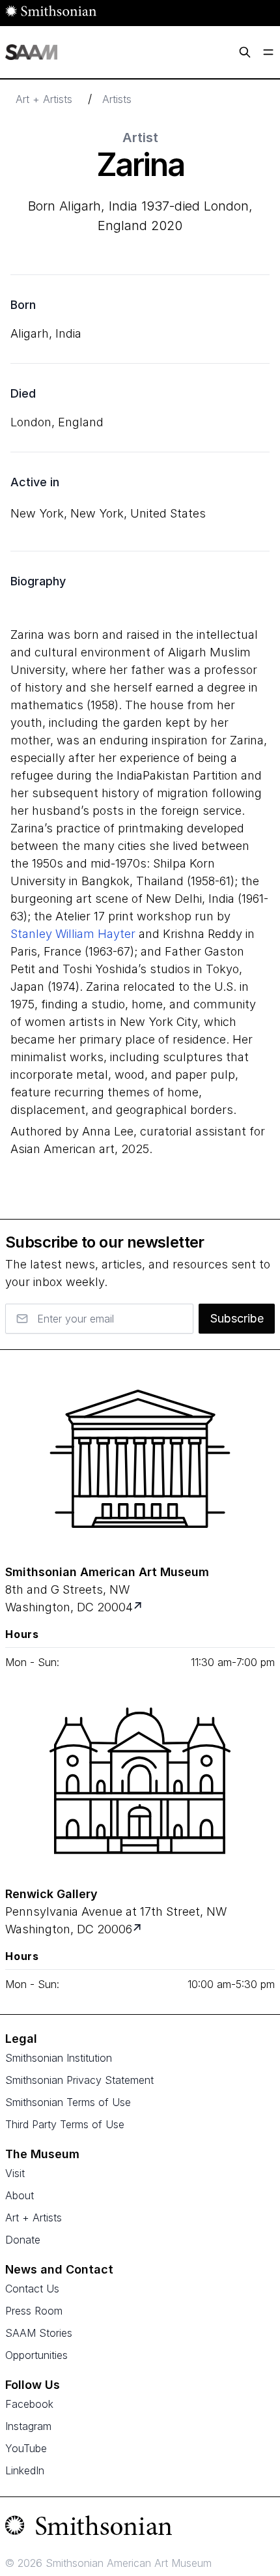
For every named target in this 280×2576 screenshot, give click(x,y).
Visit (15, 2173)
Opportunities (36, 2355)
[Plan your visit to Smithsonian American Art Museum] (139, 1607)
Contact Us (32, 2289)
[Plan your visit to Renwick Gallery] (138, 1929)
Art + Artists (44, 99)
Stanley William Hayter (73, 934)
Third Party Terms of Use (65, 2124)
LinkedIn (25, 2470)
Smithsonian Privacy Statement (79, 2080)
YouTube (26, 2448)
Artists (117, 99)
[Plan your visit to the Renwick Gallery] (140, 1781)
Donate (23, 2240)
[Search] (245, 52)
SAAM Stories (39, 2333)
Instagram (28, 2426)
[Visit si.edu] (140, 2528)
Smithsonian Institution (59, 2058)
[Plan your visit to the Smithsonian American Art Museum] (140, 1459)
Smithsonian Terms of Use (68, 2102)
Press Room (34, 2311)
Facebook (29, 2404)
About (20, 2195)
